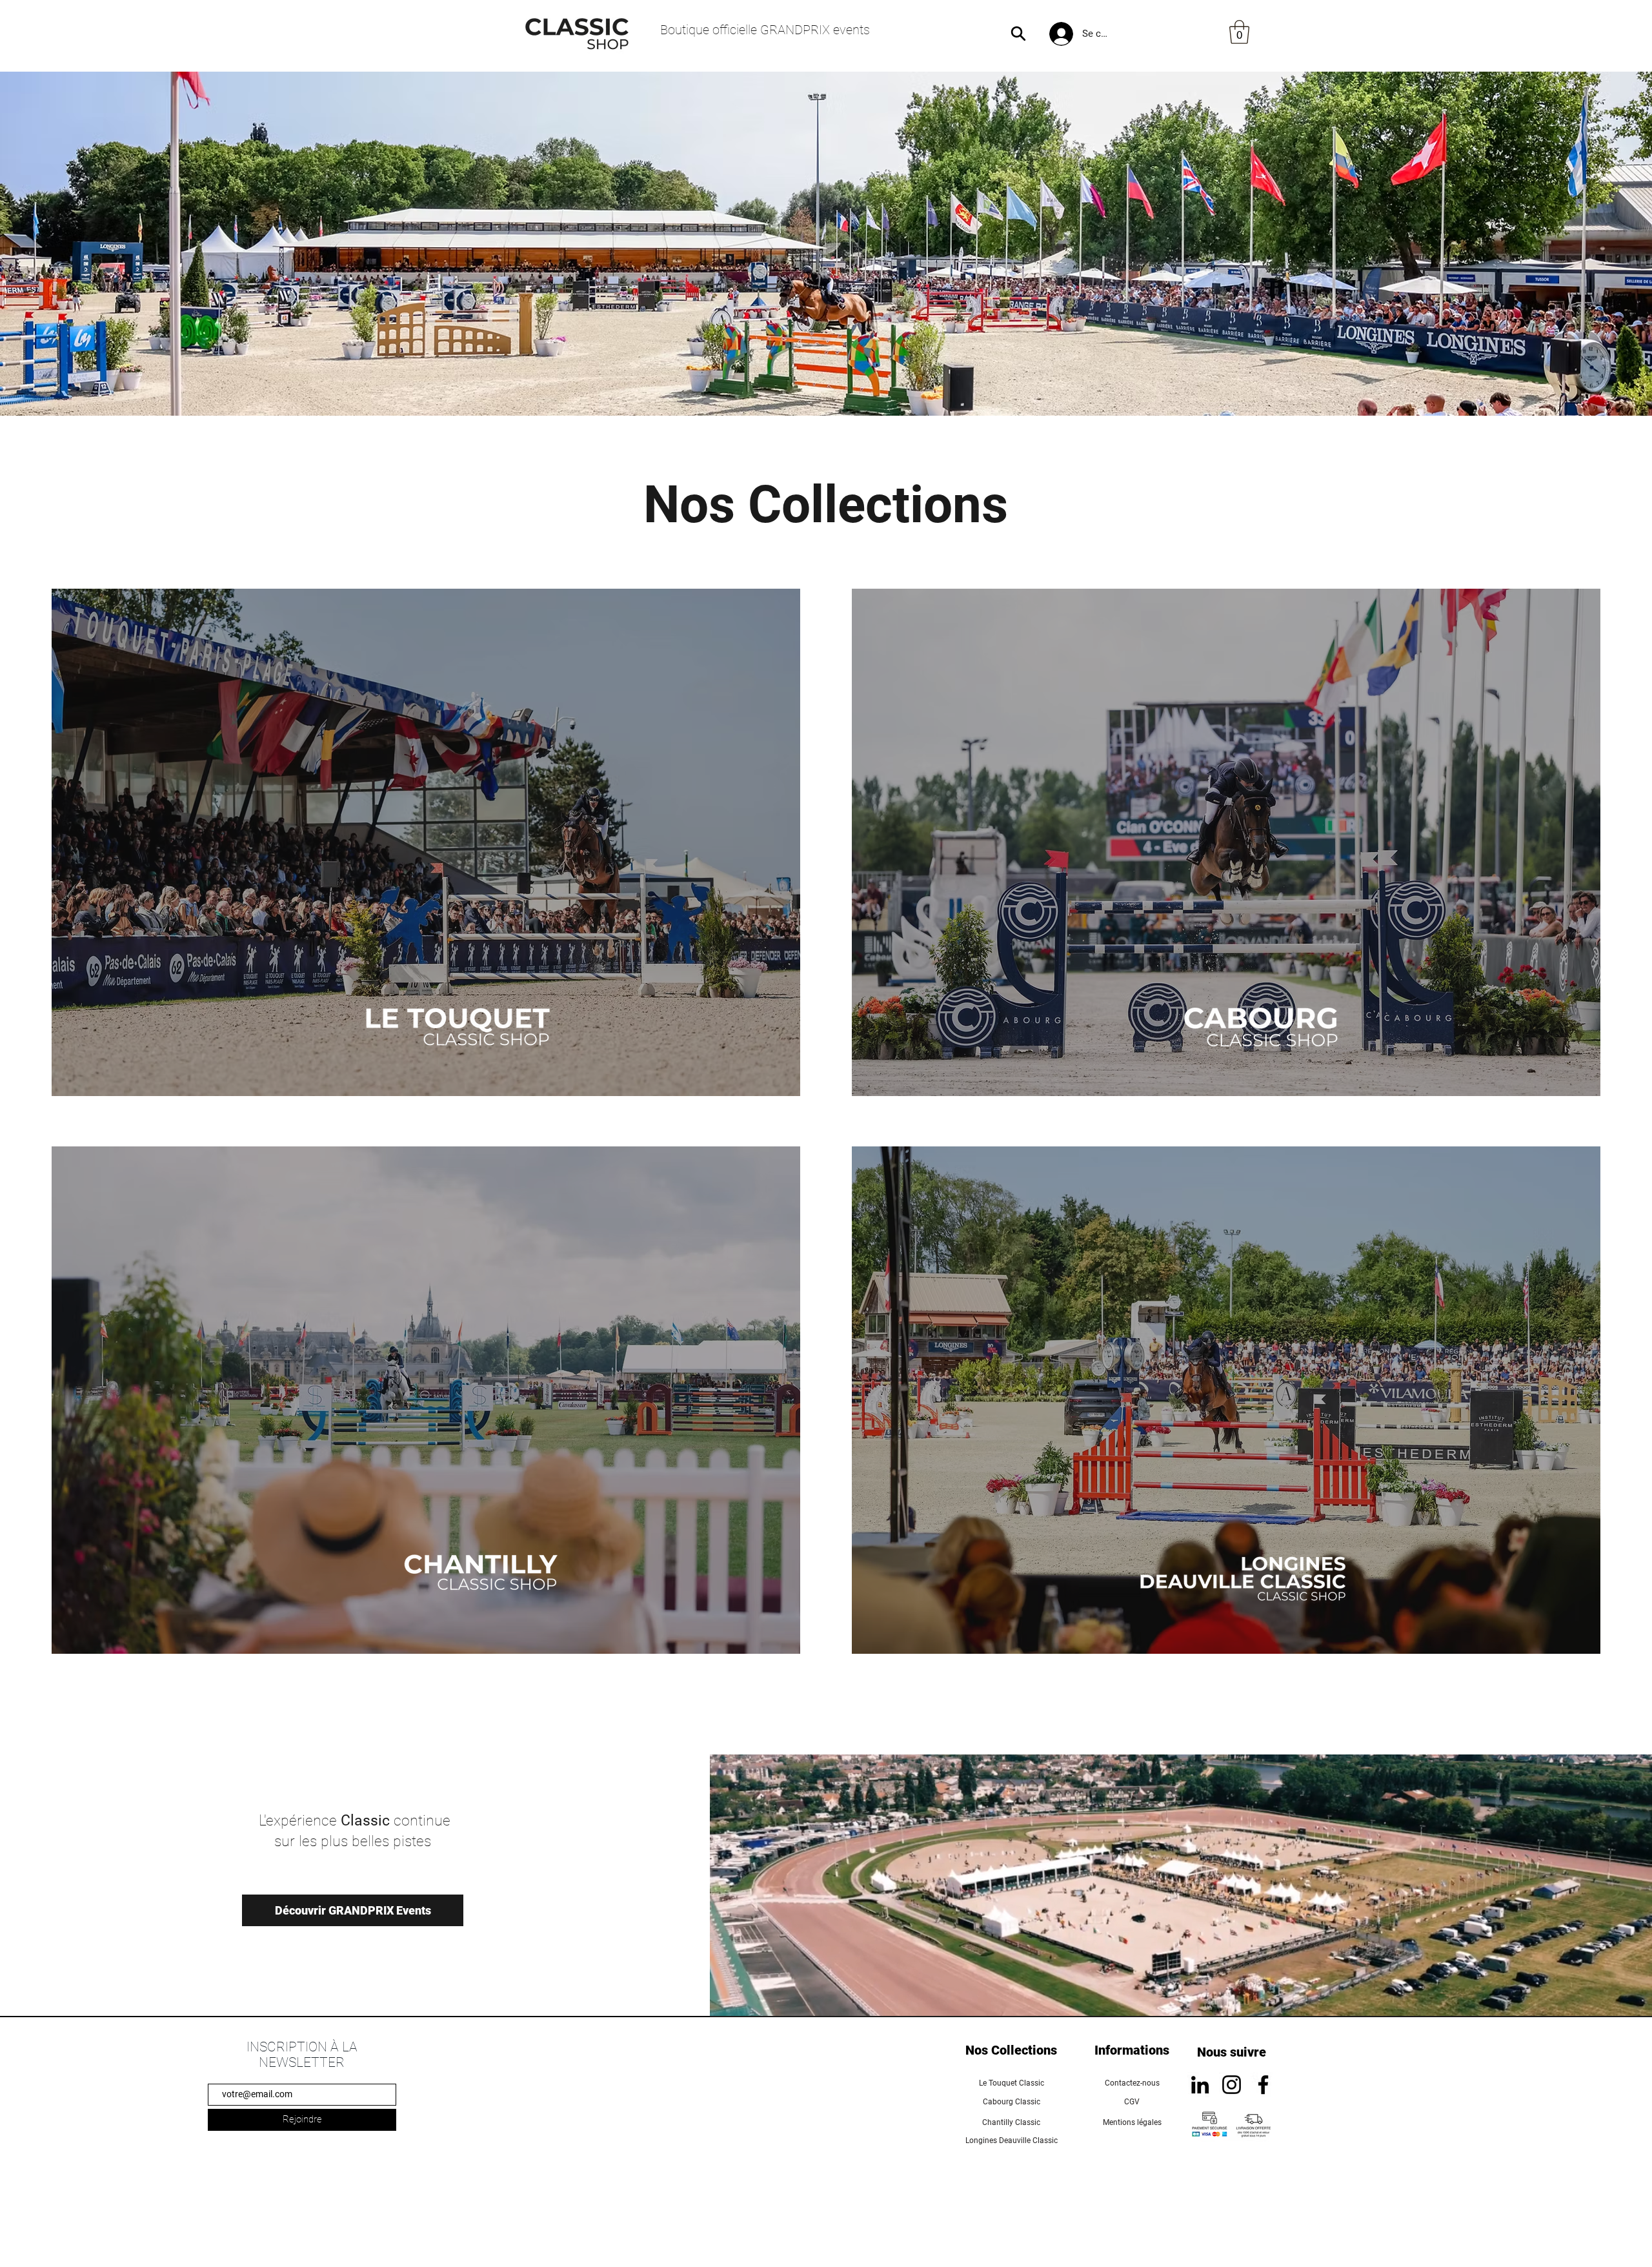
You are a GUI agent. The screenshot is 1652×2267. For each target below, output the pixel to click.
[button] (1239, 32)
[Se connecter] (1060, 34)
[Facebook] (1263, 2085)
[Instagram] (1232, 2085)
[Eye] (1257, 1029)
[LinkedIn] (1200, 2085)
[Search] (1018, 34)
